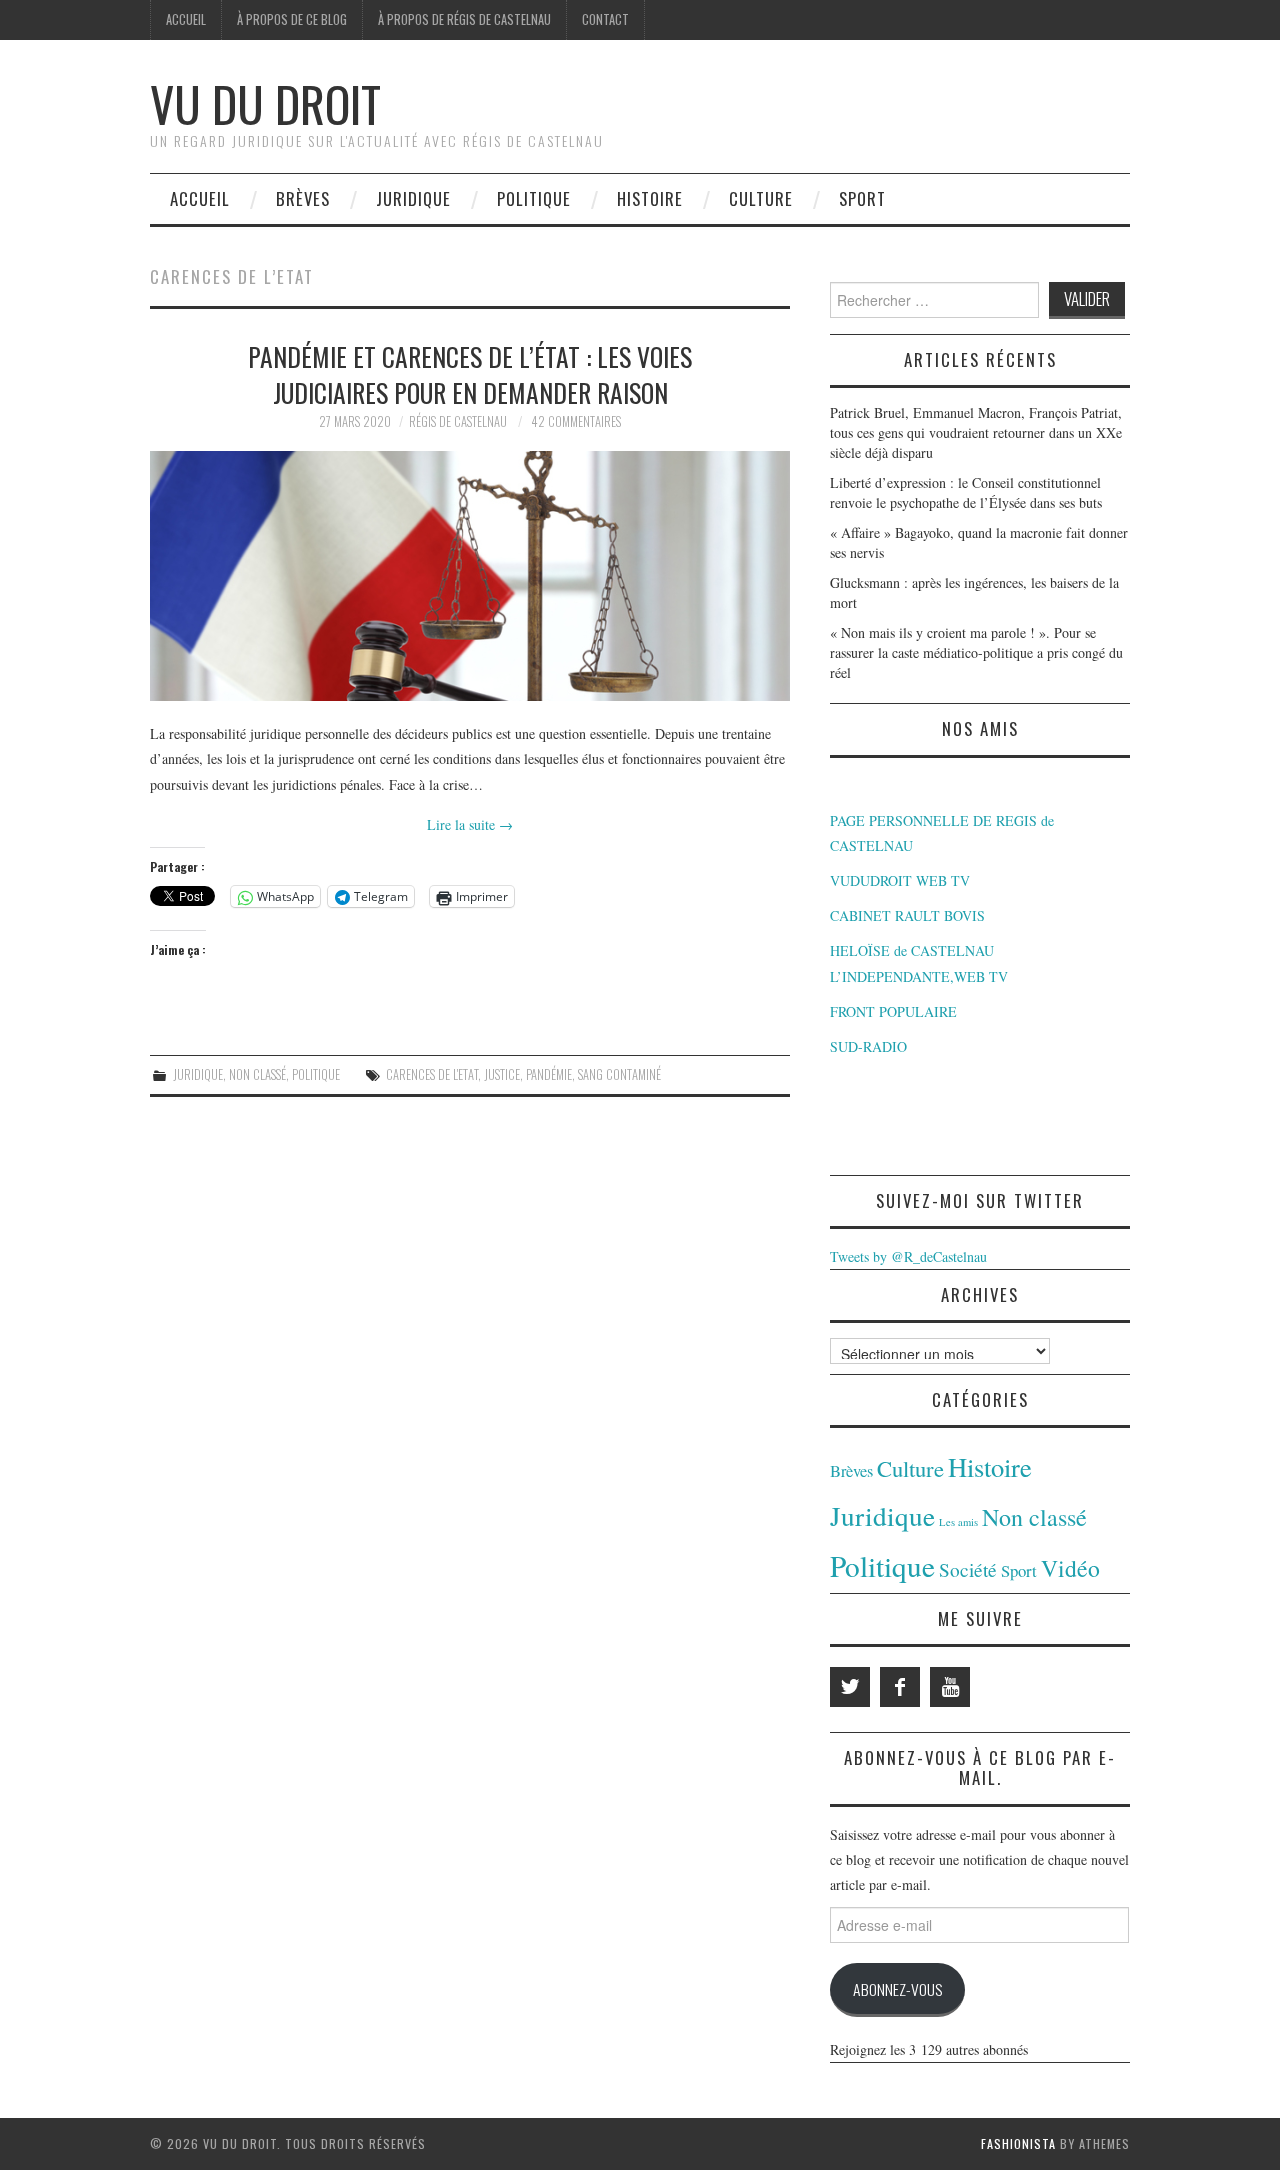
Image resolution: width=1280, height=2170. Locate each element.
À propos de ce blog (292, 19)
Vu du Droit (265, 103)
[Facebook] (900, 1687)
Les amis (958, 1522)
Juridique (413, 198)
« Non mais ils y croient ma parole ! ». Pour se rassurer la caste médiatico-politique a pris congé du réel (976, 652)
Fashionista (1018, 2143)
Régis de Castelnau (458, 421)
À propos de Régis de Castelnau (464, 19)
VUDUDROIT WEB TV (900, 880)
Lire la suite (470, 824)
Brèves (303, 198)
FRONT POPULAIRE (893, 1011)
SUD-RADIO (868, 1046)
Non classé (257, 1074)
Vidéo (1070, 1568)
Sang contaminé (619, 1074)
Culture (761, 198)
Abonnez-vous (897, 1989)
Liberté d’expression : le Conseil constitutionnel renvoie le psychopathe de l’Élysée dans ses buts (966, 492)
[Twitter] (850, 1687)
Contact (605, 19)
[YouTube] (950, 1687)
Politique (534, 198)
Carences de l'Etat (432, 1074)
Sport (862, 198)
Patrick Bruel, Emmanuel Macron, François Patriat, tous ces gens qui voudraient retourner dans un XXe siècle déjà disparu (976, 432)
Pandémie (549, 1074)
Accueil (186, 19)
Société (968, 1569)
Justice (502, 1074)
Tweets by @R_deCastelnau (908, 1256)
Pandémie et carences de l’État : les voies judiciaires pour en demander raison (470, 374)
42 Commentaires (576, 421)
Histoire (650, 198)
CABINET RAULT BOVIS (907, 915)
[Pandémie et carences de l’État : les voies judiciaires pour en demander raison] (470, 576)
